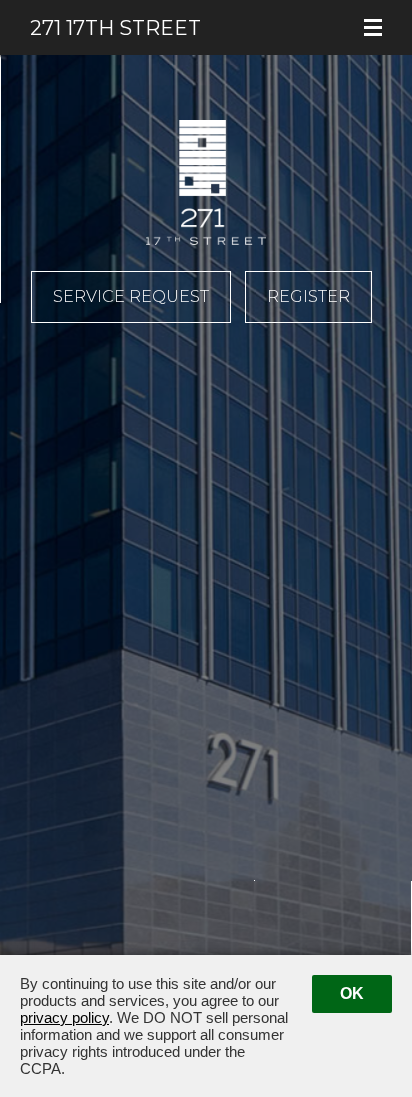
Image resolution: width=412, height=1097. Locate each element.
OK (352, 993)
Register (308, 296)
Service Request (131, 296)
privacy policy (64, 1017)
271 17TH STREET (39, 18)
